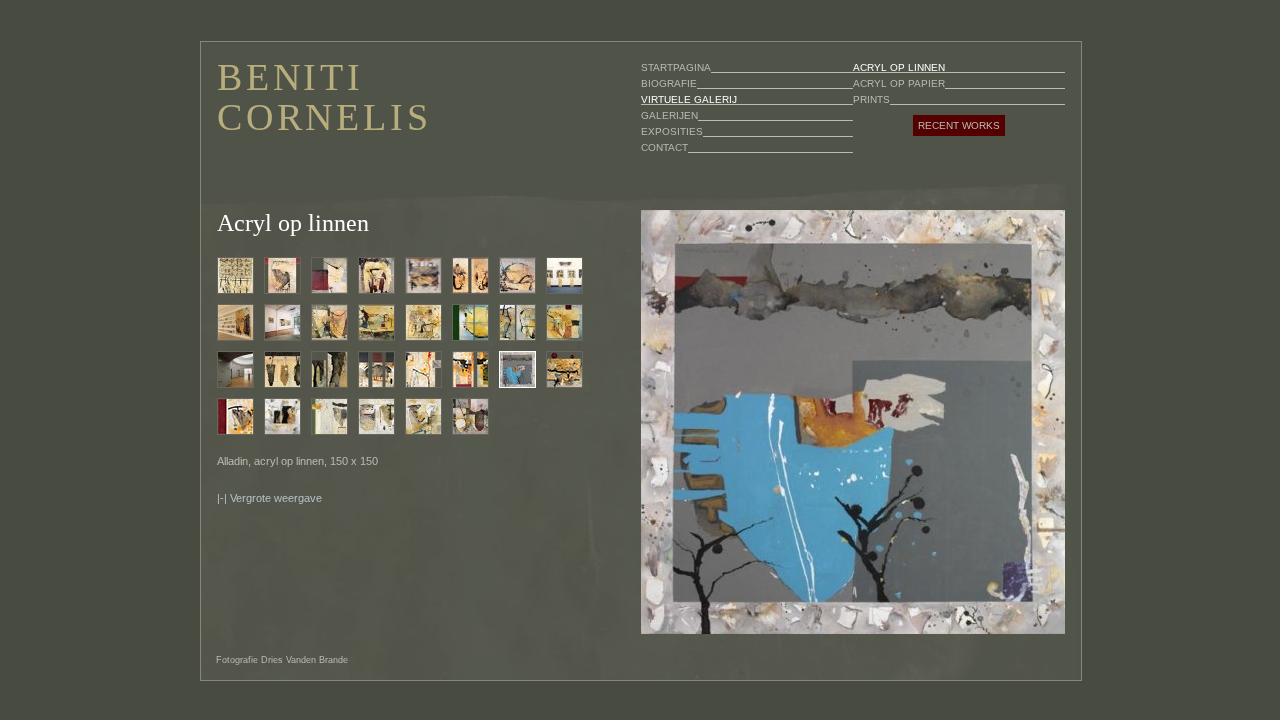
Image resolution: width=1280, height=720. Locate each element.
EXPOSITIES (672, 131)
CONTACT (664, 147)
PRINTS (871, 99)
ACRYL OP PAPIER (899, 83)
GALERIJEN (669, 115)
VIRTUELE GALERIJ (689, 99)
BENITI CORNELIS (324, 97)
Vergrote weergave (276, 498)
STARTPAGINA (676, 67)
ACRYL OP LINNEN (899, 67)
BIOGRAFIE (669, 83)
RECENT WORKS (959, 125)
